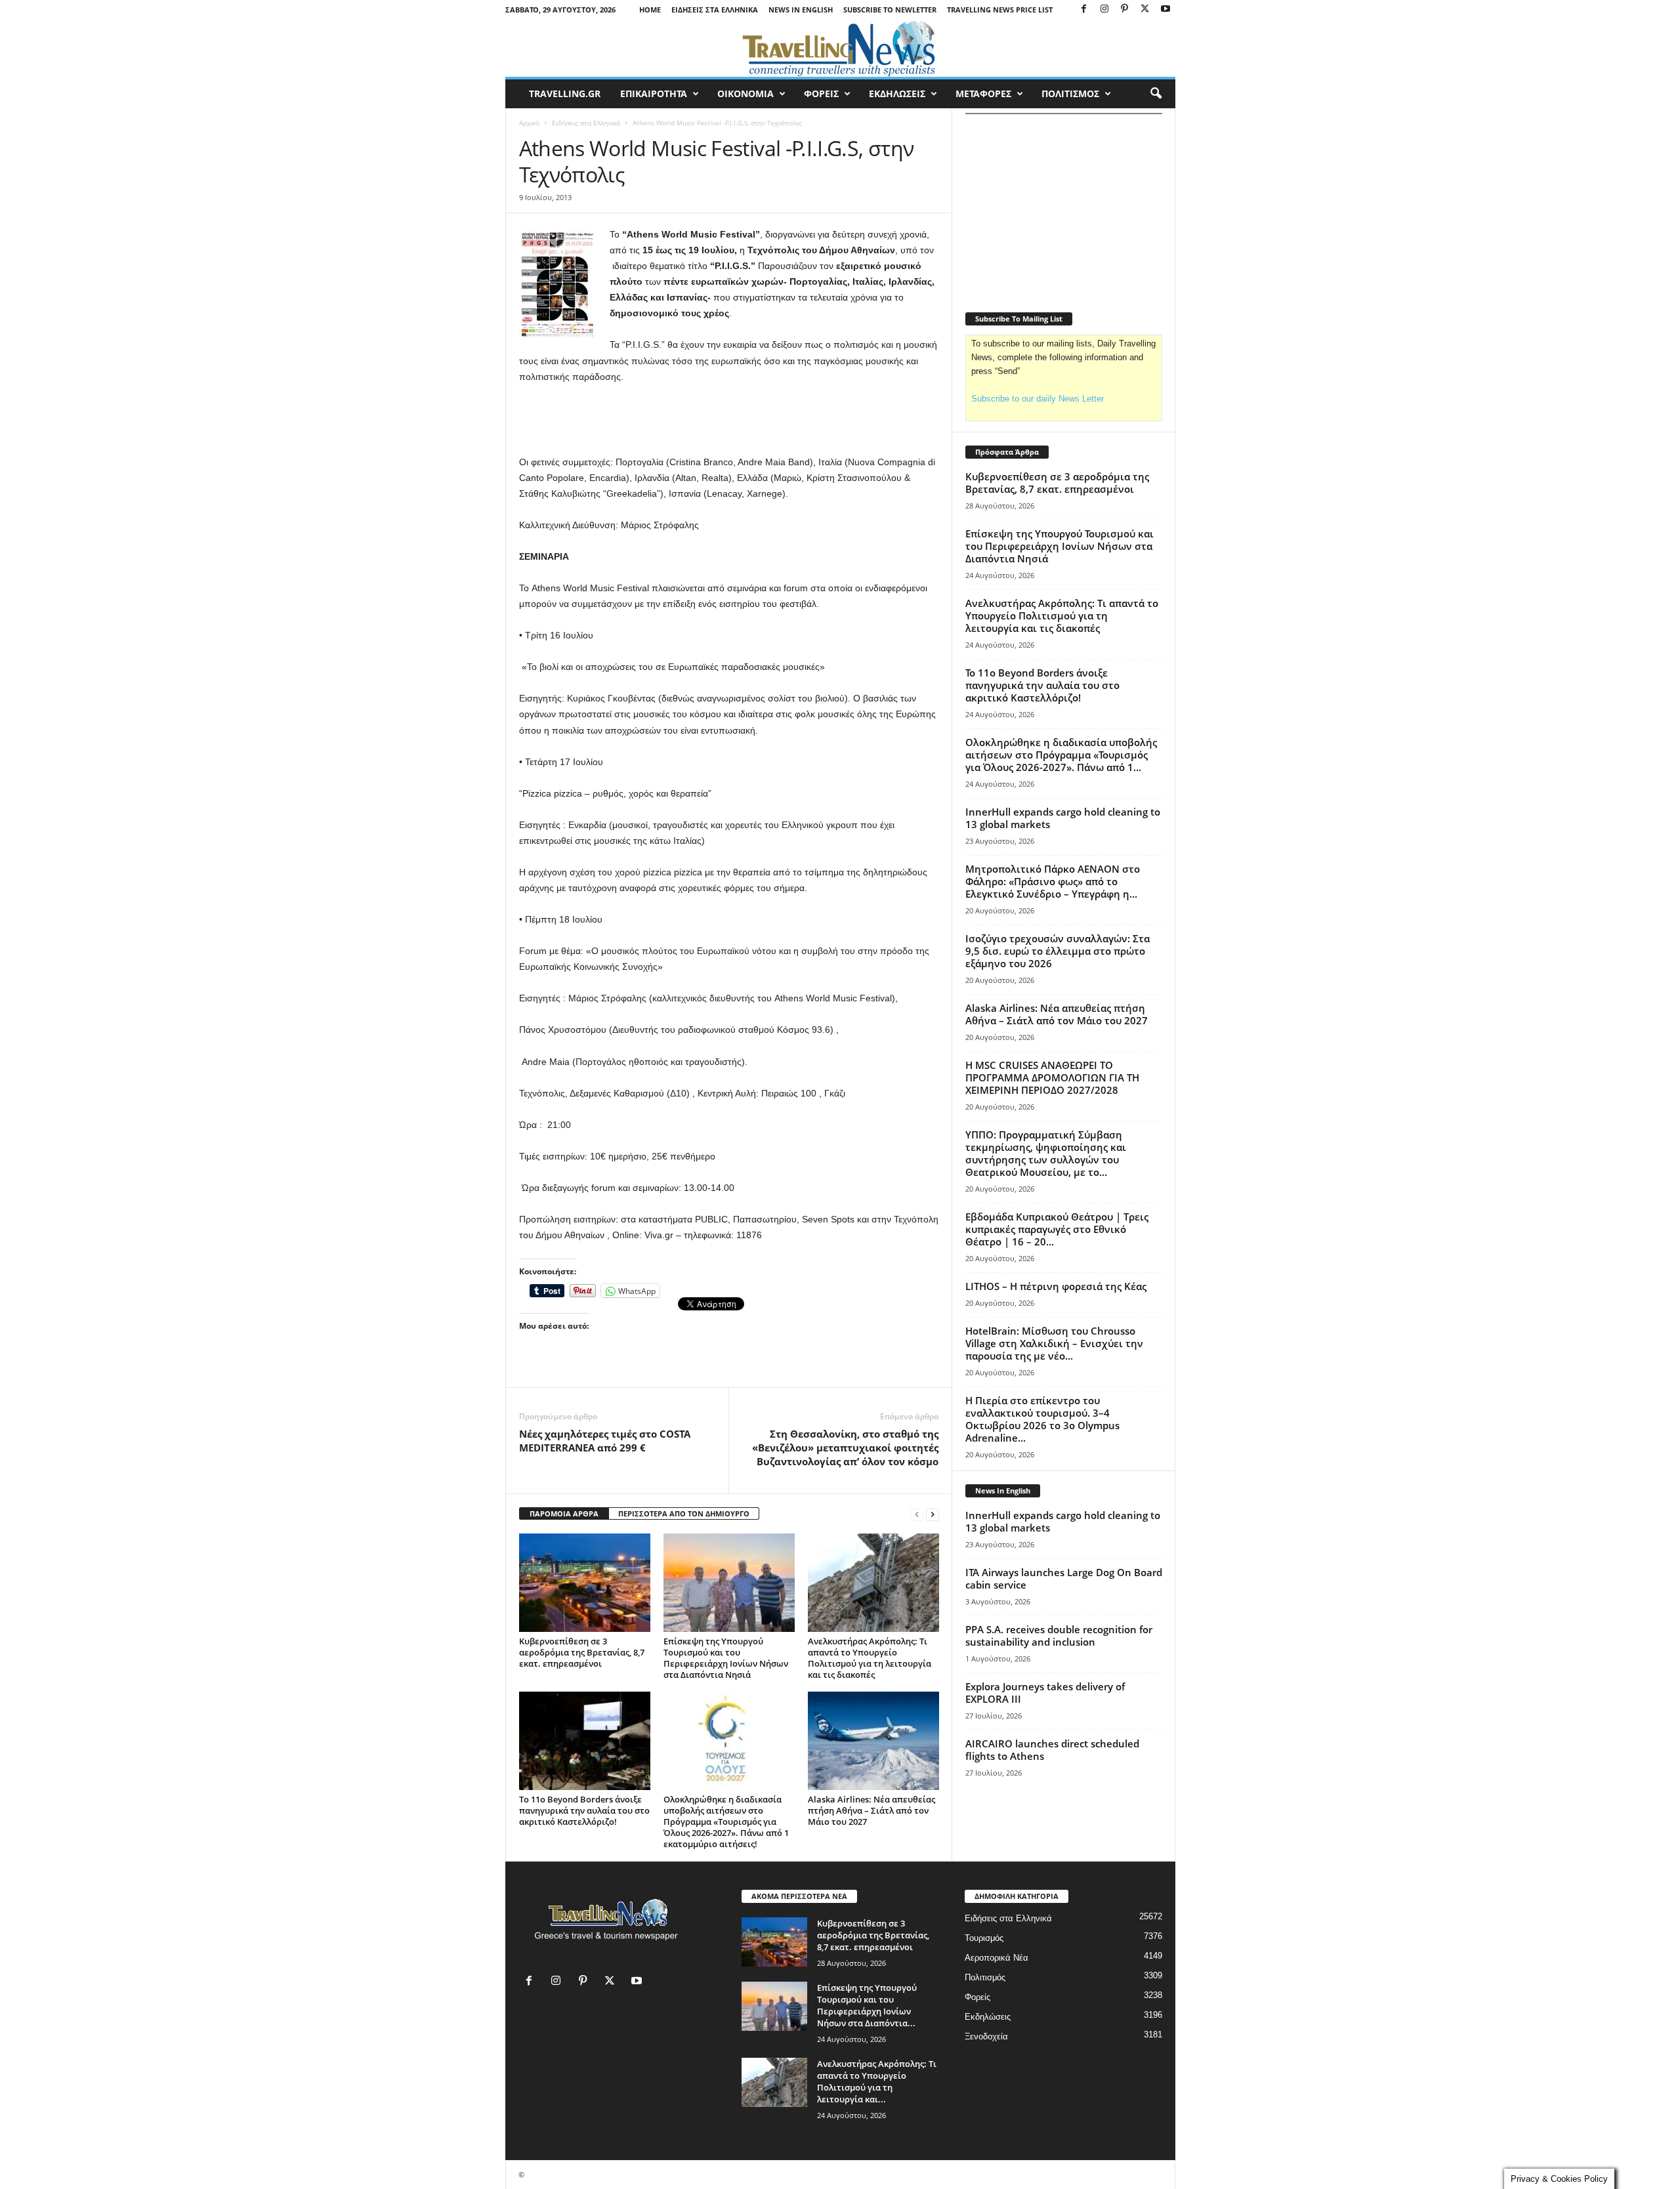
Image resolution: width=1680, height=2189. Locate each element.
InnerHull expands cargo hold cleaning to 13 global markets (1063, 818)
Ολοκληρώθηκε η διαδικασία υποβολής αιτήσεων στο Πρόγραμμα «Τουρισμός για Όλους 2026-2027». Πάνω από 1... (1061, 755)
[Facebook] (1084, 10)
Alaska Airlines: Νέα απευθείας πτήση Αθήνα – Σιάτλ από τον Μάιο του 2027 (871, 1810)
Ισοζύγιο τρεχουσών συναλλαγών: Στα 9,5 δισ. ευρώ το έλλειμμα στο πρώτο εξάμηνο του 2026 (1058, 951)
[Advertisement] (729, 420)
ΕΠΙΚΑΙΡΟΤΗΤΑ (654, 94)
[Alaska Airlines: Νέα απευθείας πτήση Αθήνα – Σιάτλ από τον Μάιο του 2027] (873, 1741)
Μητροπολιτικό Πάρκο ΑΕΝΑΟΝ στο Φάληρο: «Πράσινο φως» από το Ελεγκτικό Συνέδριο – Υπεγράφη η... (1053, 881)
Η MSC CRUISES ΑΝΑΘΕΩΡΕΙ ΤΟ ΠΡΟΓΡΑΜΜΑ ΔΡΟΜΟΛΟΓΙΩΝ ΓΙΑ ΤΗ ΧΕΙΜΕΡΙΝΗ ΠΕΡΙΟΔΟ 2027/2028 (1052, 1077)
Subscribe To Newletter (890, 10)
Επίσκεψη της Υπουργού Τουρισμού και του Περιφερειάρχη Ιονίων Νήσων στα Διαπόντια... (867, 2005)
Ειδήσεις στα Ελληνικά (715, 10)
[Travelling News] (840, 48)
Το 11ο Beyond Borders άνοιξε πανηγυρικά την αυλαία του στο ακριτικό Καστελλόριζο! (584, 1810)
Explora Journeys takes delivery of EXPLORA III (1045, 1693)
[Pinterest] (1125, 10)
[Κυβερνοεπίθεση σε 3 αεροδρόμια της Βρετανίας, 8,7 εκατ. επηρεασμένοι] (585, 1583)
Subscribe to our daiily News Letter (1038, 399)
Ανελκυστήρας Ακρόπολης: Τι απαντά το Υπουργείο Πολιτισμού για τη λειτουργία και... (877, 2081)
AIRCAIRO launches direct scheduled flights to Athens (1052, 1750)
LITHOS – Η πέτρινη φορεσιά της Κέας (1056, 1286)
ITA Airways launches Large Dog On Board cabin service (1064, 1578)
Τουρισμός (984, 1938)
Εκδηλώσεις (988, 2017)
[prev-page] (917, 1514)
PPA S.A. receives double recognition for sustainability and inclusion (1059, 1636)
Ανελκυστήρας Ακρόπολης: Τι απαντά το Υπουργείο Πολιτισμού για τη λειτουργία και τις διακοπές (870, 1658)
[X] (1145, 10)
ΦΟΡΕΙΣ (821, 94)
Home (650, 10)
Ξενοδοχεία (986, 2036)
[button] (1156, 94)
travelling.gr (565, 94)
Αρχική (529, 123)
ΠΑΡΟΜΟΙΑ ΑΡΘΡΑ (564, 1513)
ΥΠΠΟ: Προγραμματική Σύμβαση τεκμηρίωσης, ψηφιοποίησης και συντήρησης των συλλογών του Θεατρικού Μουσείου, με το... (1046, 1153)
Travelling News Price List (1000, 10)
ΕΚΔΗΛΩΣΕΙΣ (897, 94)
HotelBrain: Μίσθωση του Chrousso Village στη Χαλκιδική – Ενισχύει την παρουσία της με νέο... (1054, 1343)
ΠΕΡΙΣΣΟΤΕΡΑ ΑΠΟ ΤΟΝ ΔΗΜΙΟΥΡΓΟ (684, 1513)
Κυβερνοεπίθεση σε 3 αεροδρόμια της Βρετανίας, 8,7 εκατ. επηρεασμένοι (582, 1652)
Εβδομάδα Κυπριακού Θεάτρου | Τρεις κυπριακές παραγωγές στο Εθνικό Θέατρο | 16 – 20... (1057, 1229)
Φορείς (977, 1997)
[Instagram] (1104, 10)
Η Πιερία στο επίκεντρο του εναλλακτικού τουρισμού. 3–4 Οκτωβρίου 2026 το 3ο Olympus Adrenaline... (1042, 1419)
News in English (801, 10)
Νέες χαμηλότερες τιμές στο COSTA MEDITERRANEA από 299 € (605, 1441)
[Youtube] (1165, 10)
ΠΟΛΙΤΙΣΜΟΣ (1070, 94)
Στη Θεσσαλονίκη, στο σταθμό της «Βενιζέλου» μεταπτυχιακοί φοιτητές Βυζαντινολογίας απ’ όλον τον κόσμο (845, 1448)
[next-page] (933, 1514)
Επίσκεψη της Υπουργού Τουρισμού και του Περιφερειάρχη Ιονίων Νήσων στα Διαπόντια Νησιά (726, 1658)
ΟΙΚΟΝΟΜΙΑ (745, 94)
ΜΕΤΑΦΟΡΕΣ (983, 94)
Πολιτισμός (985, 1977)
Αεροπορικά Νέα (997, 1958)
